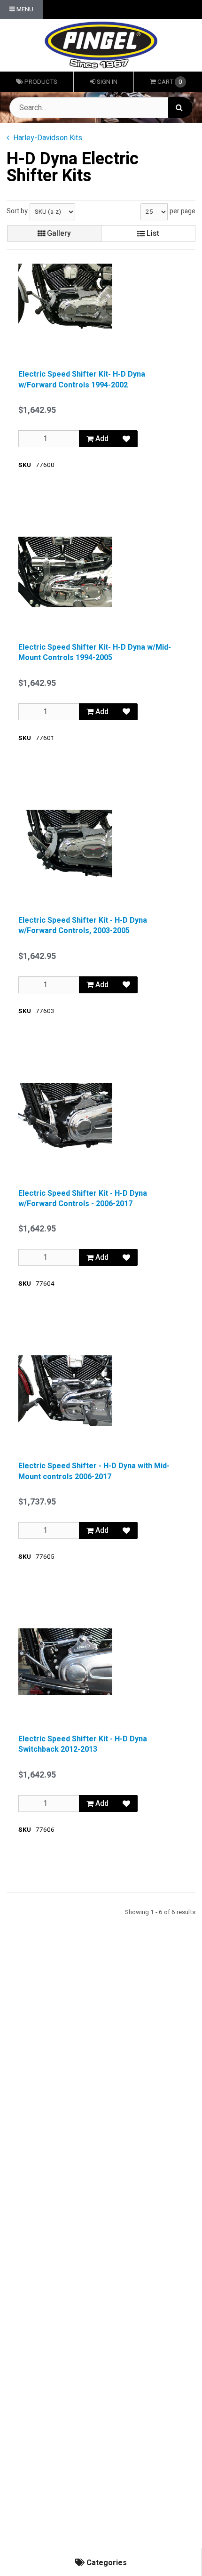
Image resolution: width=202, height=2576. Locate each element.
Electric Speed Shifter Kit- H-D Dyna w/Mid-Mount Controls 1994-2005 (95, 653)
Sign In (106, 82)
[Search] (180, 108)
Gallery (58, 233)
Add (101, 439)
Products (40, 82)
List (152, 233)
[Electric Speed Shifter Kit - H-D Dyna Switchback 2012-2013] (65, 1662)
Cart (170, 82)
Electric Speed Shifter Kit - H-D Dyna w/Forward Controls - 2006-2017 (83, 1199)
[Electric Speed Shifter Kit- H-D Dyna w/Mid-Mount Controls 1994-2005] (65, 572)
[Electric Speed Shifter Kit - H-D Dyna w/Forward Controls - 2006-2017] (65, 1118)
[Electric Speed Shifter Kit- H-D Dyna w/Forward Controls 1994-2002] (65, 299)
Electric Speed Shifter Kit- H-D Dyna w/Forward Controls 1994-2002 (82, 380)
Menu (24, 9)
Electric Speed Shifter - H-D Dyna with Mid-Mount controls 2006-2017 (94, 1471)
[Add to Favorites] (126, 439)
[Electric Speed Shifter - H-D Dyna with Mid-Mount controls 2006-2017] (65, 1391)
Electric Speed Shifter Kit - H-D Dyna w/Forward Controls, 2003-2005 (83, 926)
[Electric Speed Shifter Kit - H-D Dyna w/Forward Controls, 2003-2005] (65, 845)
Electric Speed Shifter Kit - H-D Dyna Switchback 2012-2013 (83, 1744)
